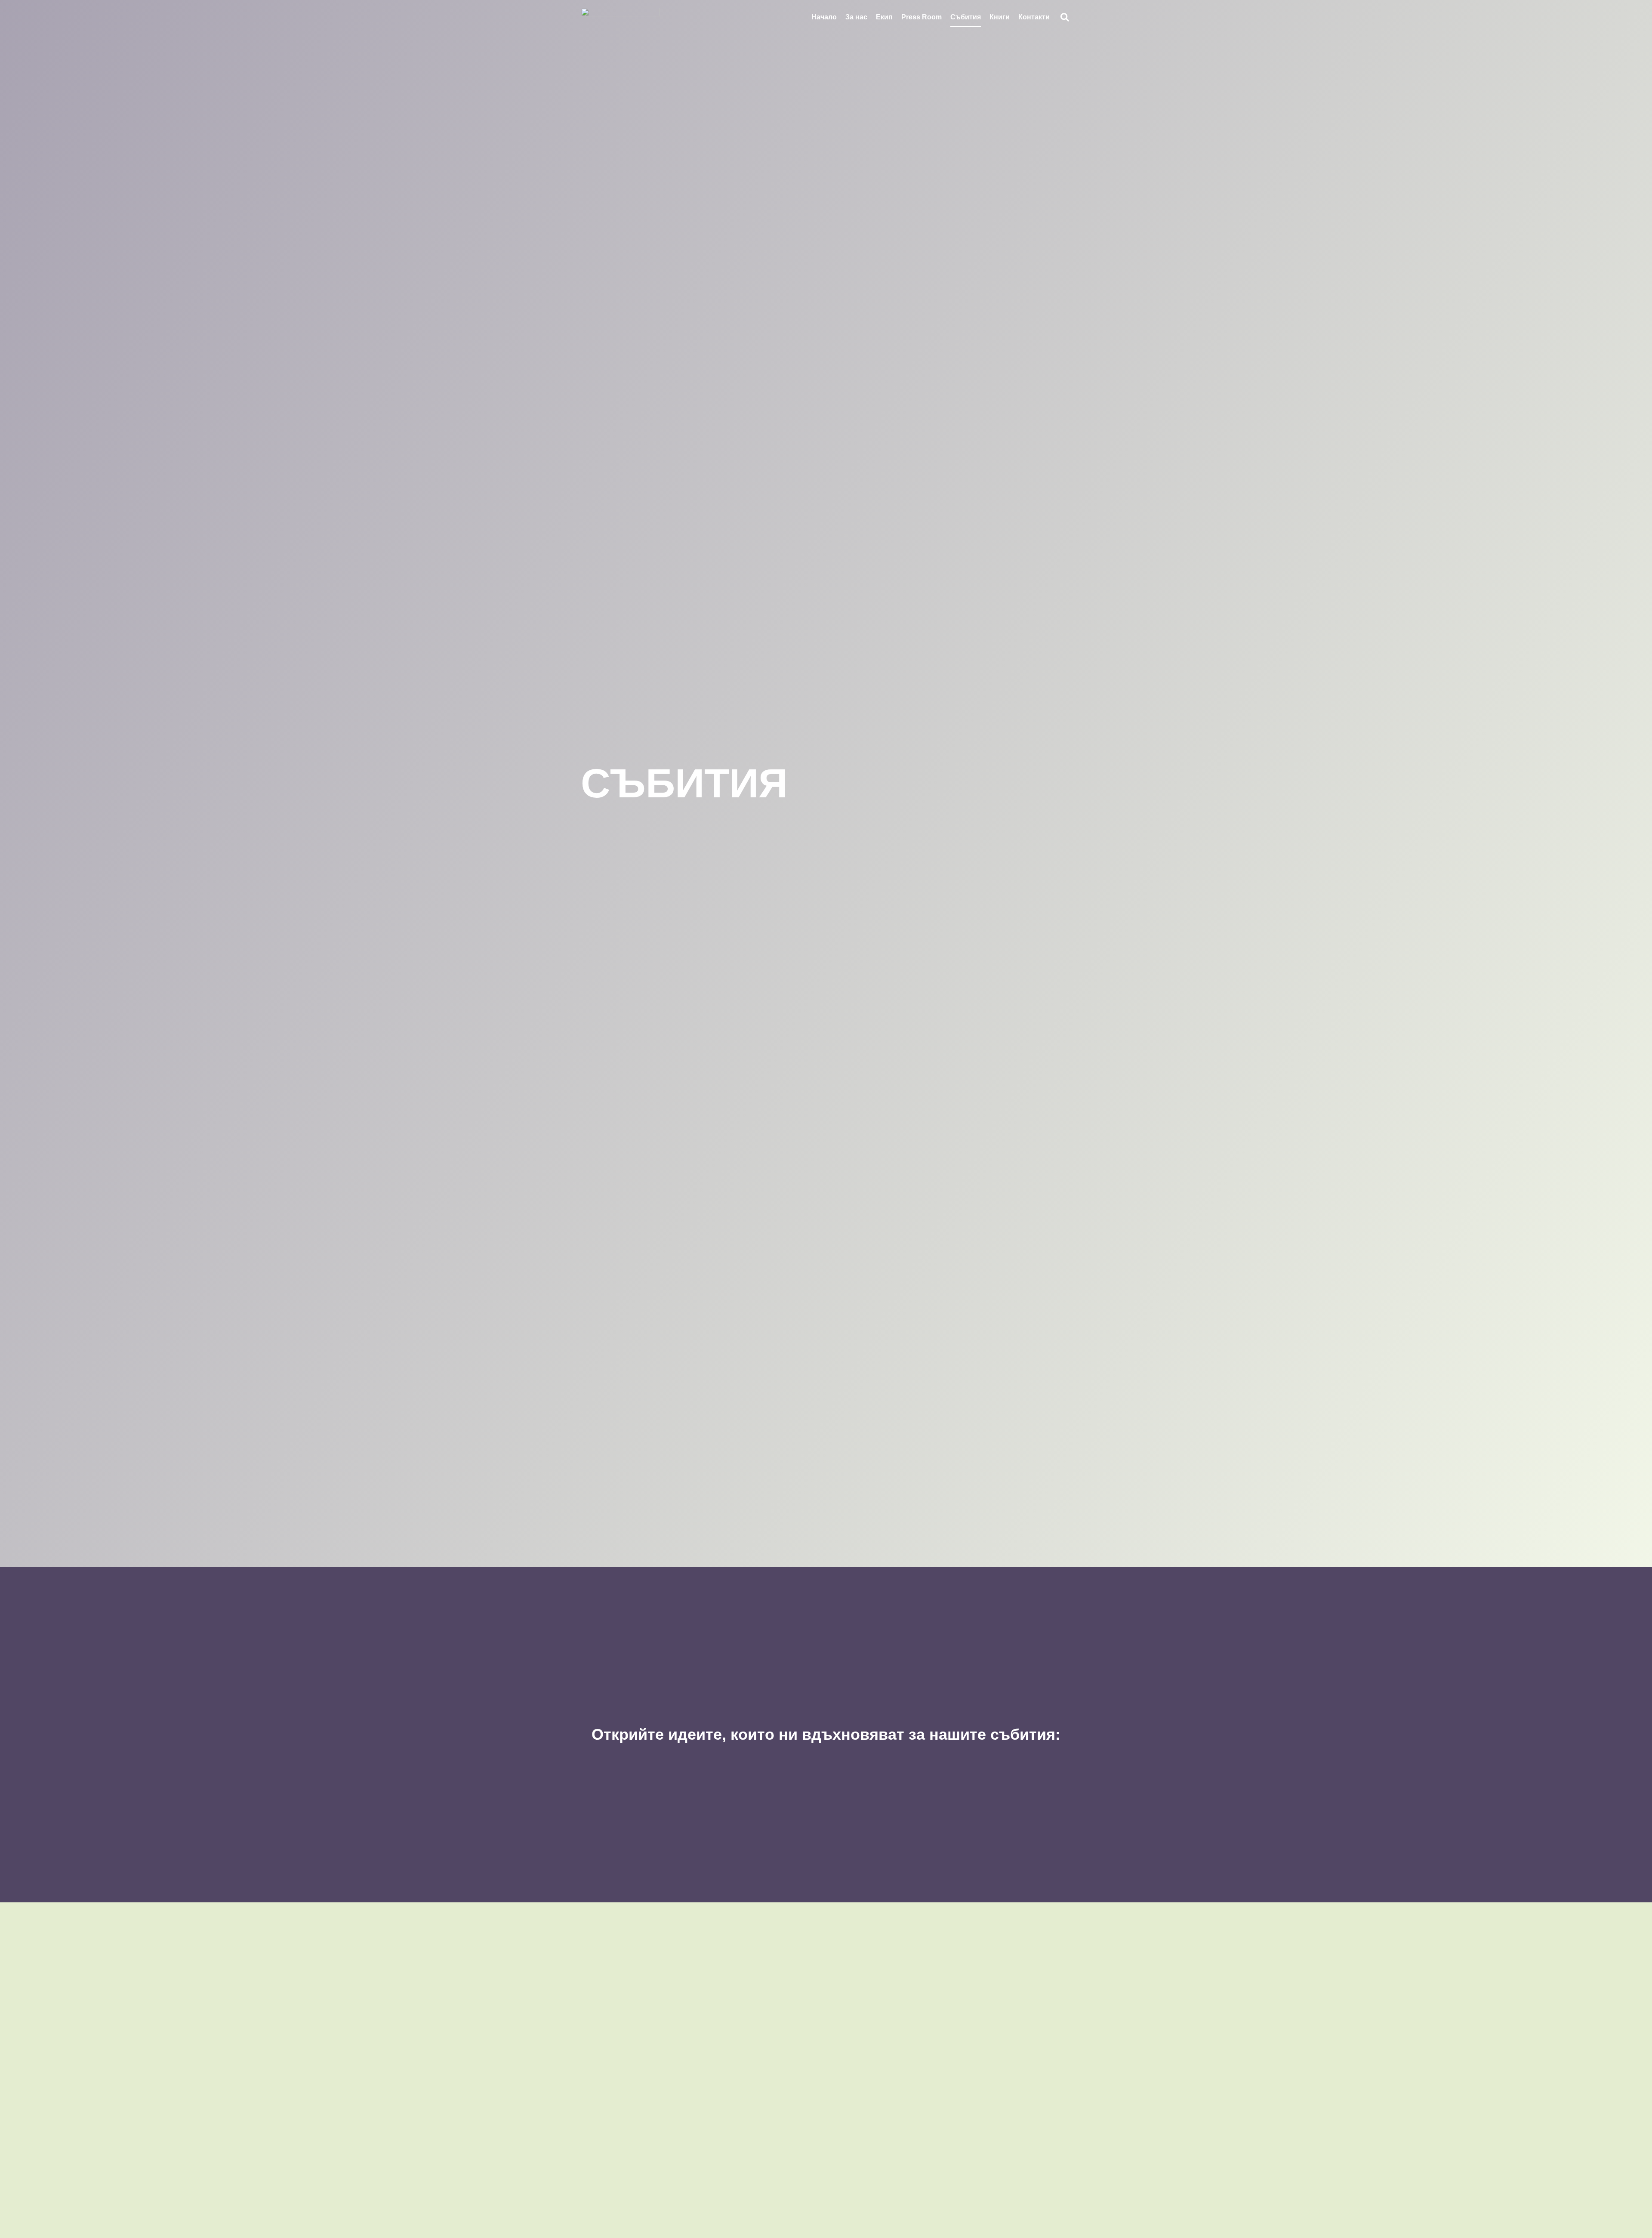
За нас (856, 17)
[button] (1065, 17)
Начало (824, 17)
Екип (884, 17)
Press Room (922, 17)
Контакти (1034, 17)
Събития (966, 17)
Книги (1000, 17)
